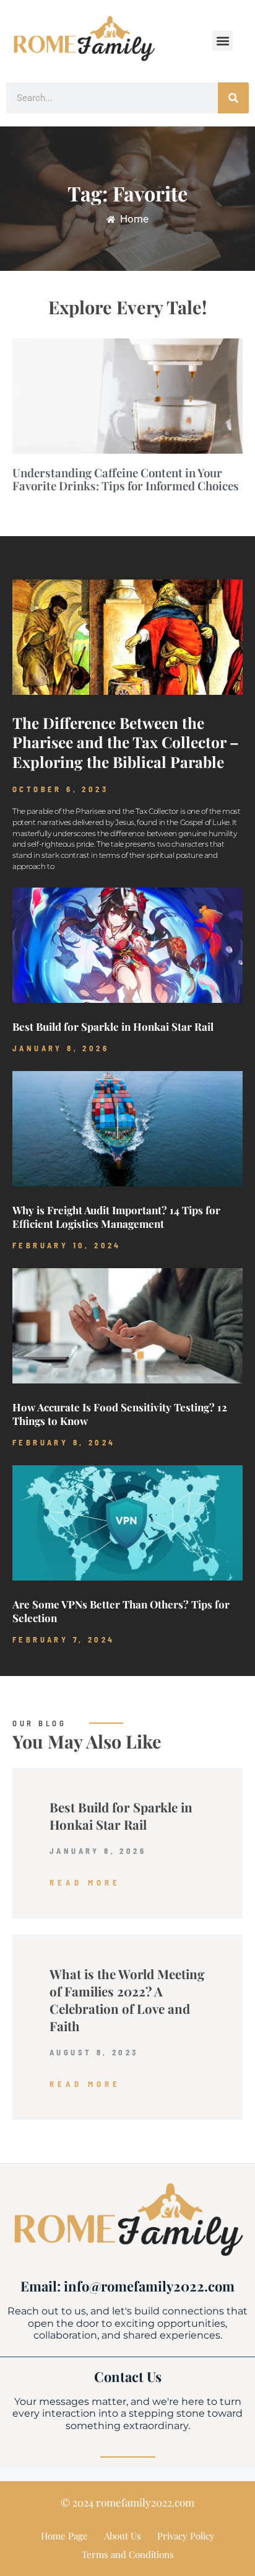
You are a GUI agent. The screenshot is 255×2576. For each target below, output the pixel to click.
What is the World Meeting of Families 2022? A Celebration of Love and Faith (127, 2000)
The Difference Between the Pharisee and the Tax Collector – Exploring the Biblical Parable (126, 743)
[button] (223, 41)
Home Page (64, 2536)
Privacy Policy (186, 2536)
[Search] (233, 98)
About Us (123, 2536)
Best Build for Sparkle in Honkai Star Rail (113, 1026)
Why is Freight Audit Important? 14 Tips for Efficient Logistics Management (116, 1217)
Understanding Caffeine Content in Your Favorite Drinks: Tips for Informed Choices (126, 479)
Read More (85, 1882)
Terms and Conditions (128, 2554)
